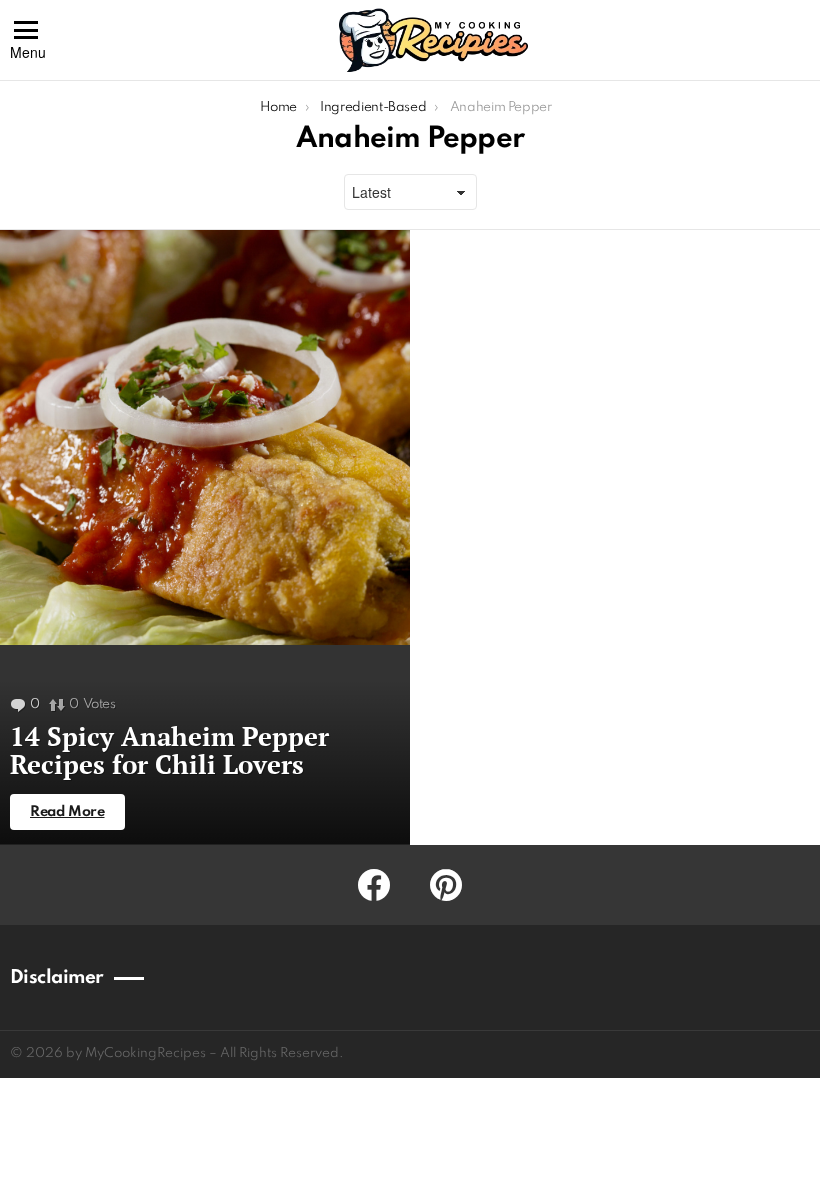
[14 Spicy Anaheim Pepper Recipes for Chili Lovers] (205, 537)
